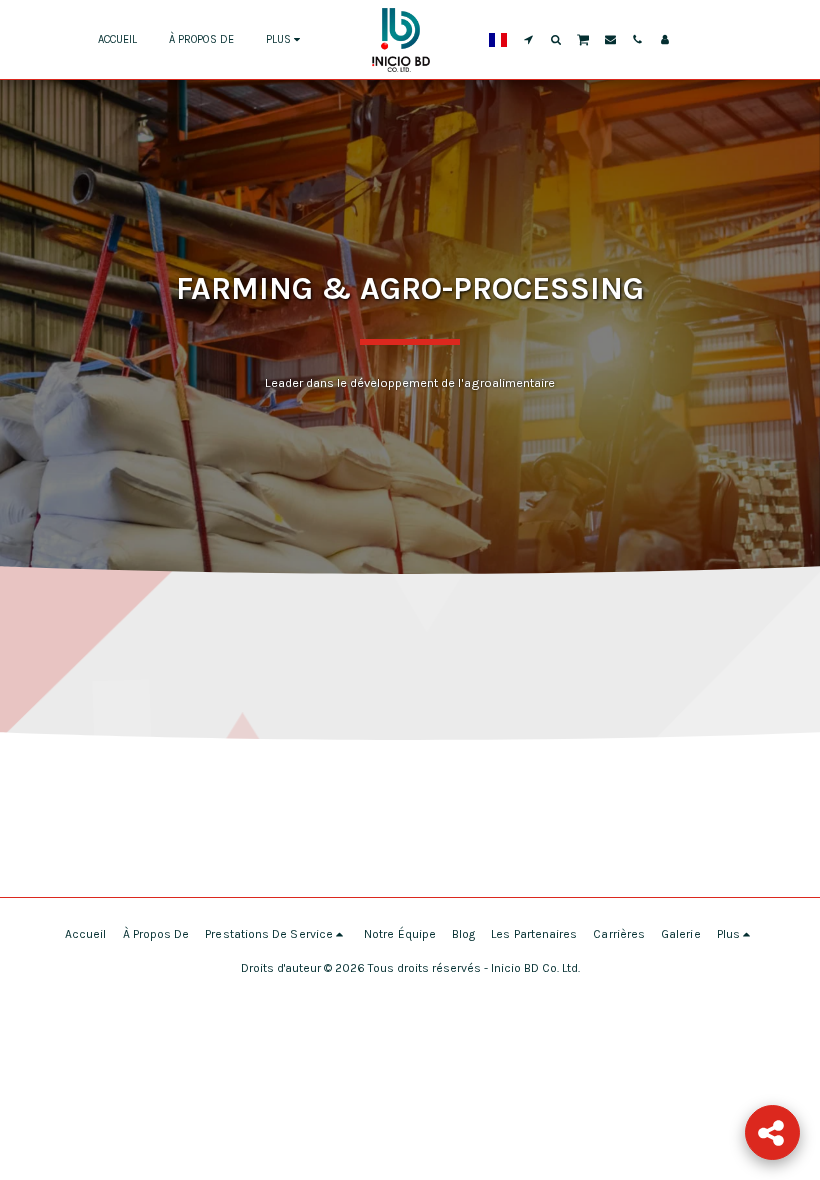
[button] (528, 39)
